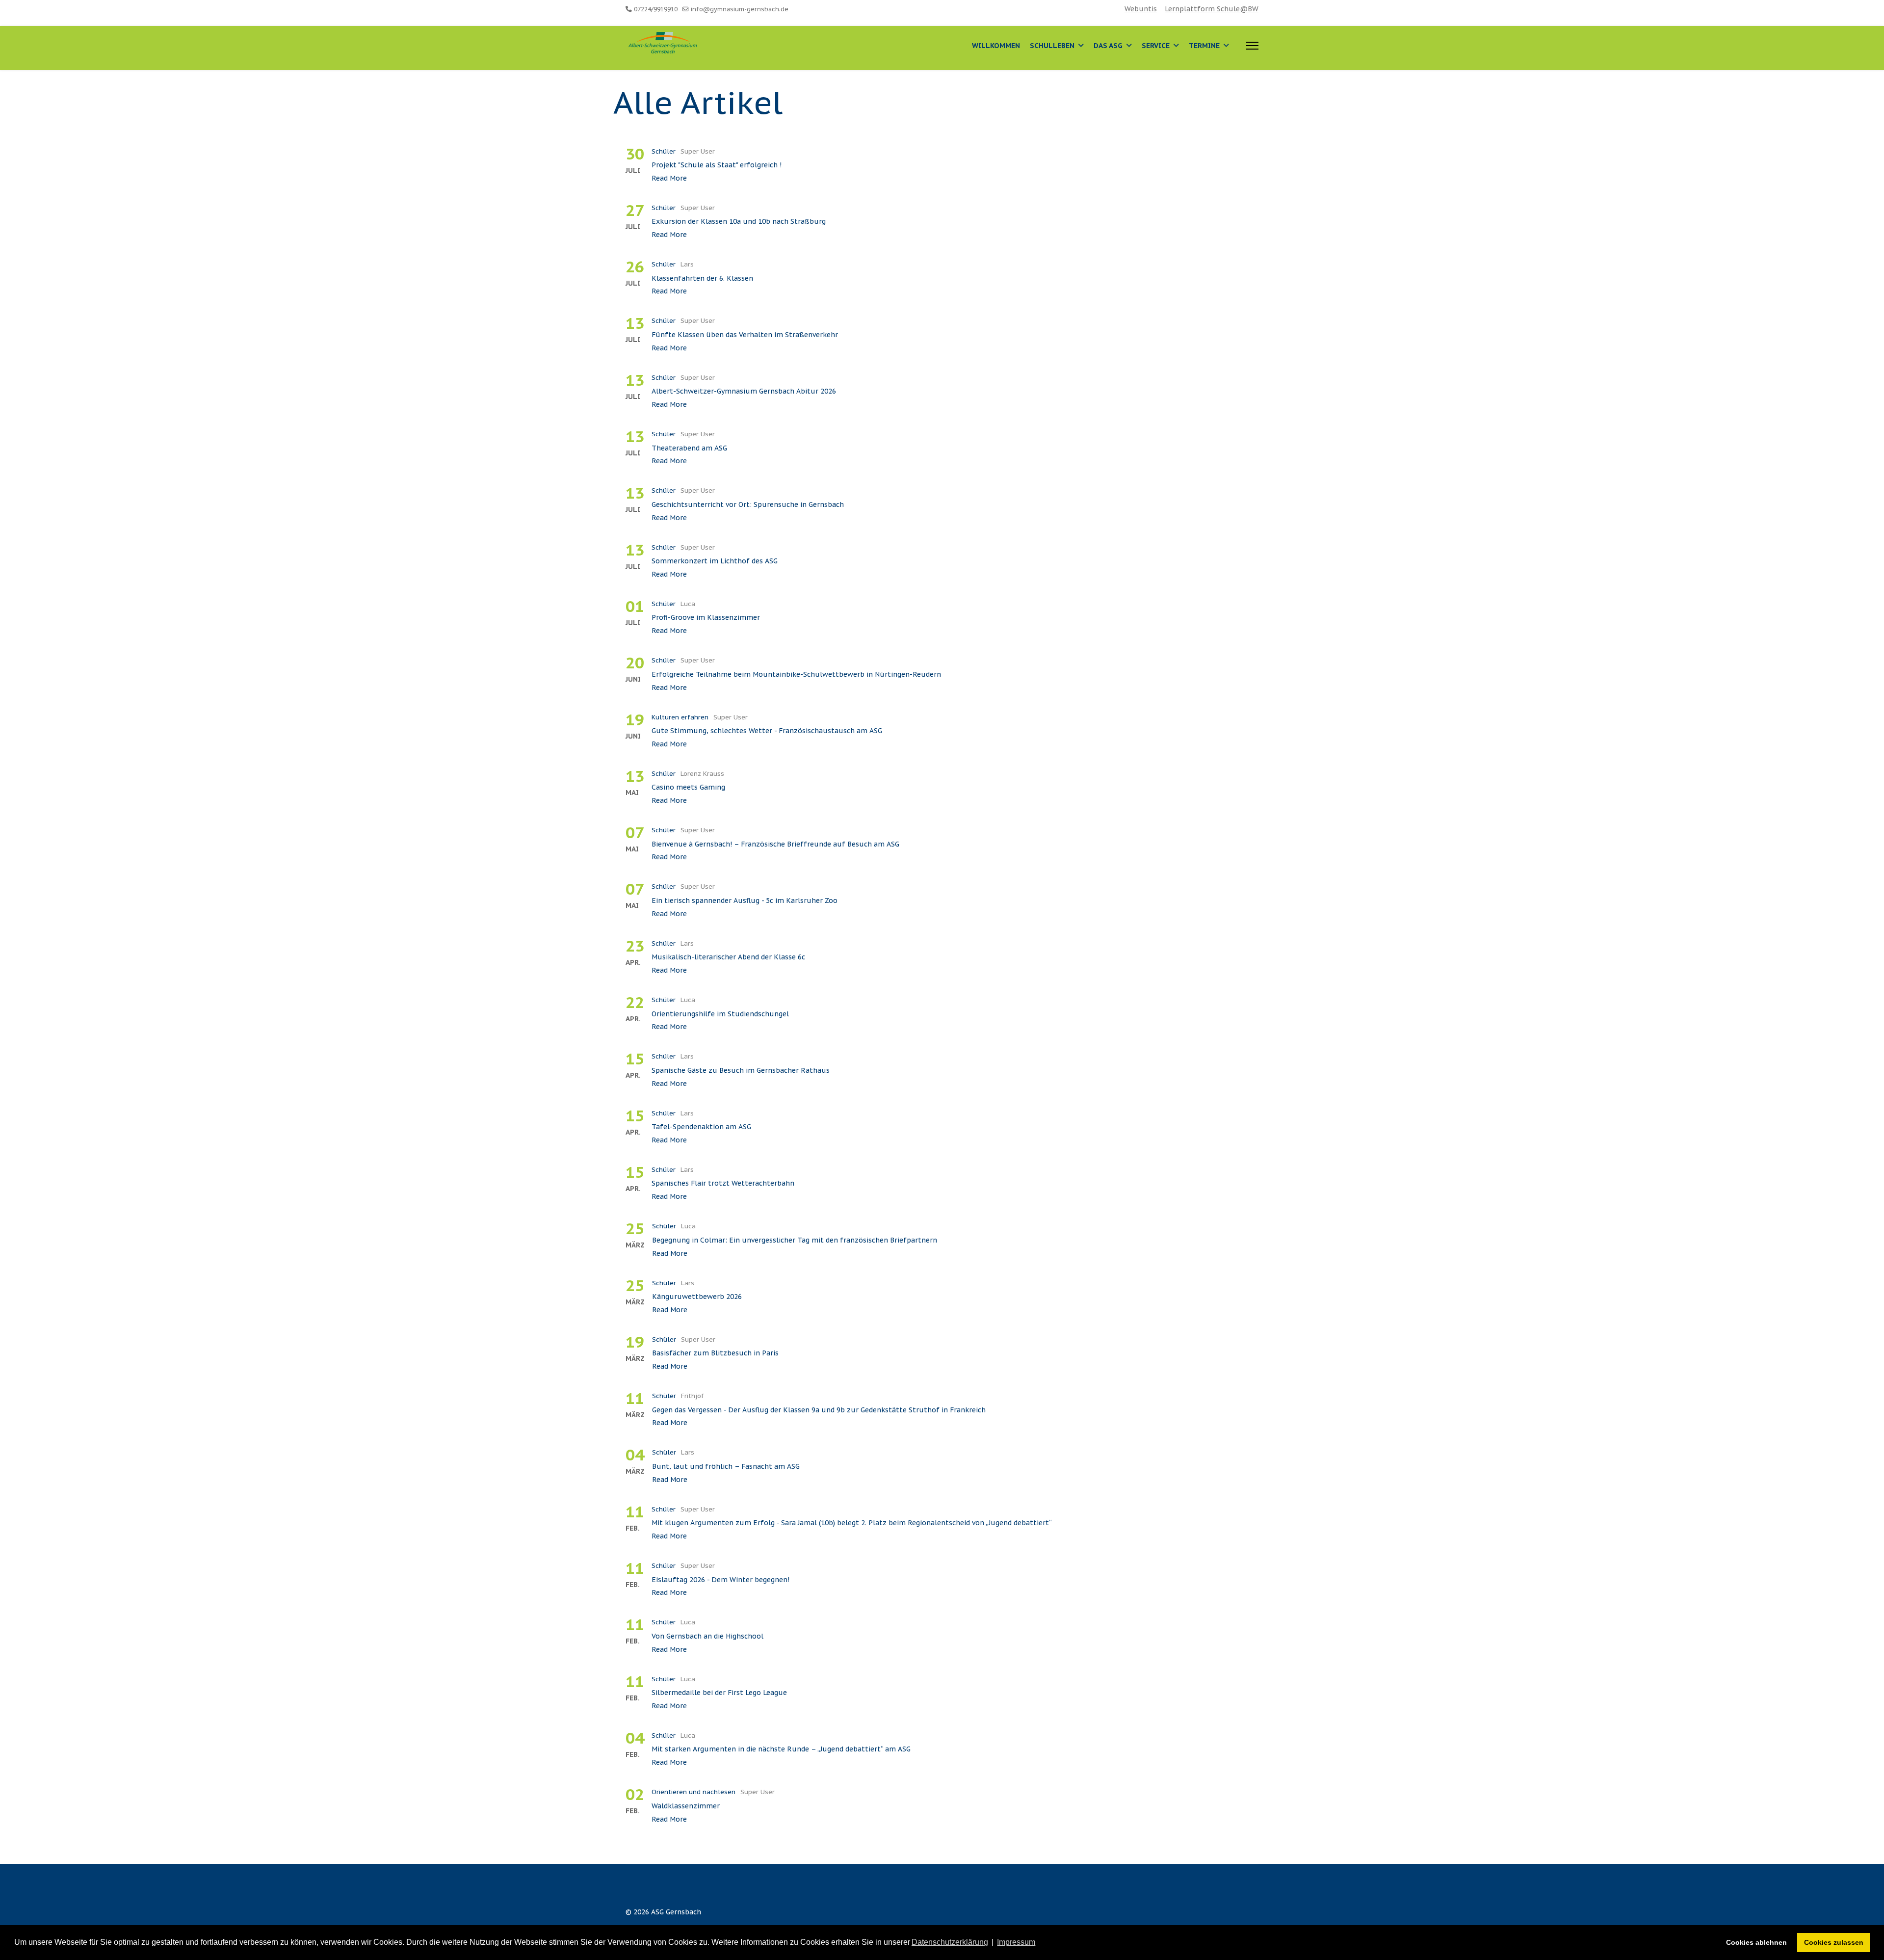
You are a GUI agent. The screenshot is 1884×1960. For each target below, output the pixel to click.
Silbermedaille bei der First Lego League (719, 1693)
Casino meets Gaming (688, 787)
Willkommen (996, 46)
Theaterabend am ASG (689, 448)
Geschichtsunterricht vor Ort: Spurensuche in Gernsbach (748, 504)
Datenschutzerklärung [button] (950, 1942)
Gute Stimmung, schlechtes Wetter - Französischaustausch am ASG (767, 731)
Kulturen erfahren (680, 717)
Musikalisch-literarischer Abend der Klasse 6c (728, 957)
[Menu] (1252, 46)
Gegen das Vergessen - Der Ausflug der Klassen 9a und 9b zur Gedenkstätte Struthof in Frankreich (819, 1410)
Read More (669, 178)
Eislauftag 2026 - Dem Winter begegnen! (720, 1580)
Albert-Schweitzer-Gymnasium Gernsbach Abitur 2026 (744, 391)
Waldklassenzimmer (686, 1806)
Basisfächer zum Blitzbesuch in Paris (715, 1353)
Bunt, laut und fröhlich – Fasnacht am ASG (726, 1466)
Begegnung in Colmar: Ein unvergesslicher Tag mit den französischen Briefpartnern (795, 1240)
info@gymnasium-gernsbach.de (740, 9)
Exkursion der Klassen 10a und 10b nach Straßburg (739, 221)
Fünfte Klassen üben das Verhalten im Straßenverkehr (745, 335)
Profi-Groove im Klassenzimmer (706, 617)
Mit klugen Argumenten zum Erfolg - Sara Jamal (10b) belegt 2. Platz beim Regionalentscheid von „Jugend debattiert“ (852, 1523)
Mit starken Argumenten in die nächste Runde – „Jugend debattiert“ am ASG (781, 1749)
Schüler (664, 151)
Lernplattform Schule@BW (1212, 9)
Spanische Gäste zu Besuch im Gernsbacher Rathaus (741, 1070)
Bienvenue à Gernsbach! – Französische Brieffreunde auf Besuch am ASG (775, 844)
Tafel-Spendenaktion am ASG (701, 1127)
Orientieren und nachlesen (693, 1792)
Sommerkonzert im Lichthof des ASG (715, 561)
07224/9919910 (656, 9)
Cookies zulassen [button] (1834, 1942)
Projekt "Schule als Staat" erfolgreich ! (717, 165)
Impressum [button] (1016, 1942)
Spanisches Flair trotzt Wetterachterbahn (723, 1183)
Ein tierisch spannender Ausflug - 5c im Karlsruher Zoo (745, 901)
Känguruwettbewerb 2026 (697, 1297)
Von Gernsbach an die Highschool (707, 1636)
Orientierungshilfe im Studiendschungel (720, 1014)
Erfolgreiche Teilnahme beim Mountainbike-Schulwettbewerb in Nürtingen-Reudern (796, 674)
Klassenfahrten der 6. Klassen (702, 278)
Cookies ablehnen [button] (1756, 1942)
